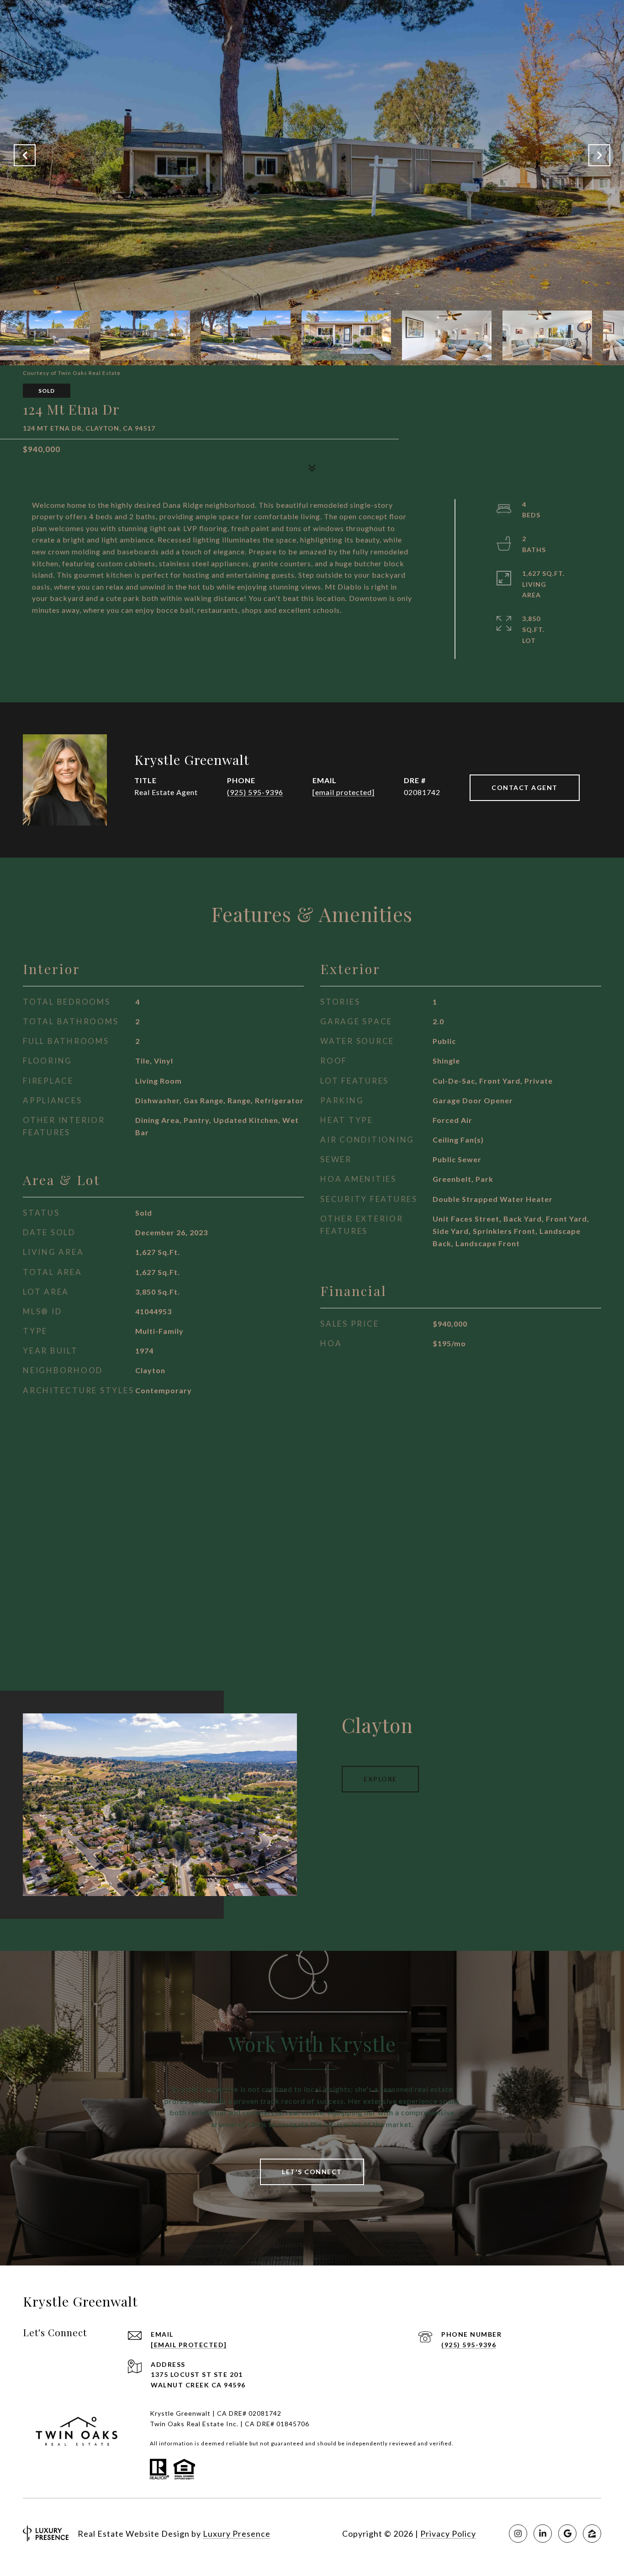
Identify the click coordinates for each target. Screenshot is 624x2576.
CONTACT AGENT (525, 788)
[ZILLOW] (592, 2534)
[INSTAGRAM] (518, 2534)
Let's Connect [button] (312, 2172)
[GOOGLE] (567, 2534)
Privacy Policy (448, 2534)
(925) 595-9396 (255, 792)
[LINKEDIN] (543, 2534)
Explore (380, 1779)
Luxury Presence (237, 2534)
